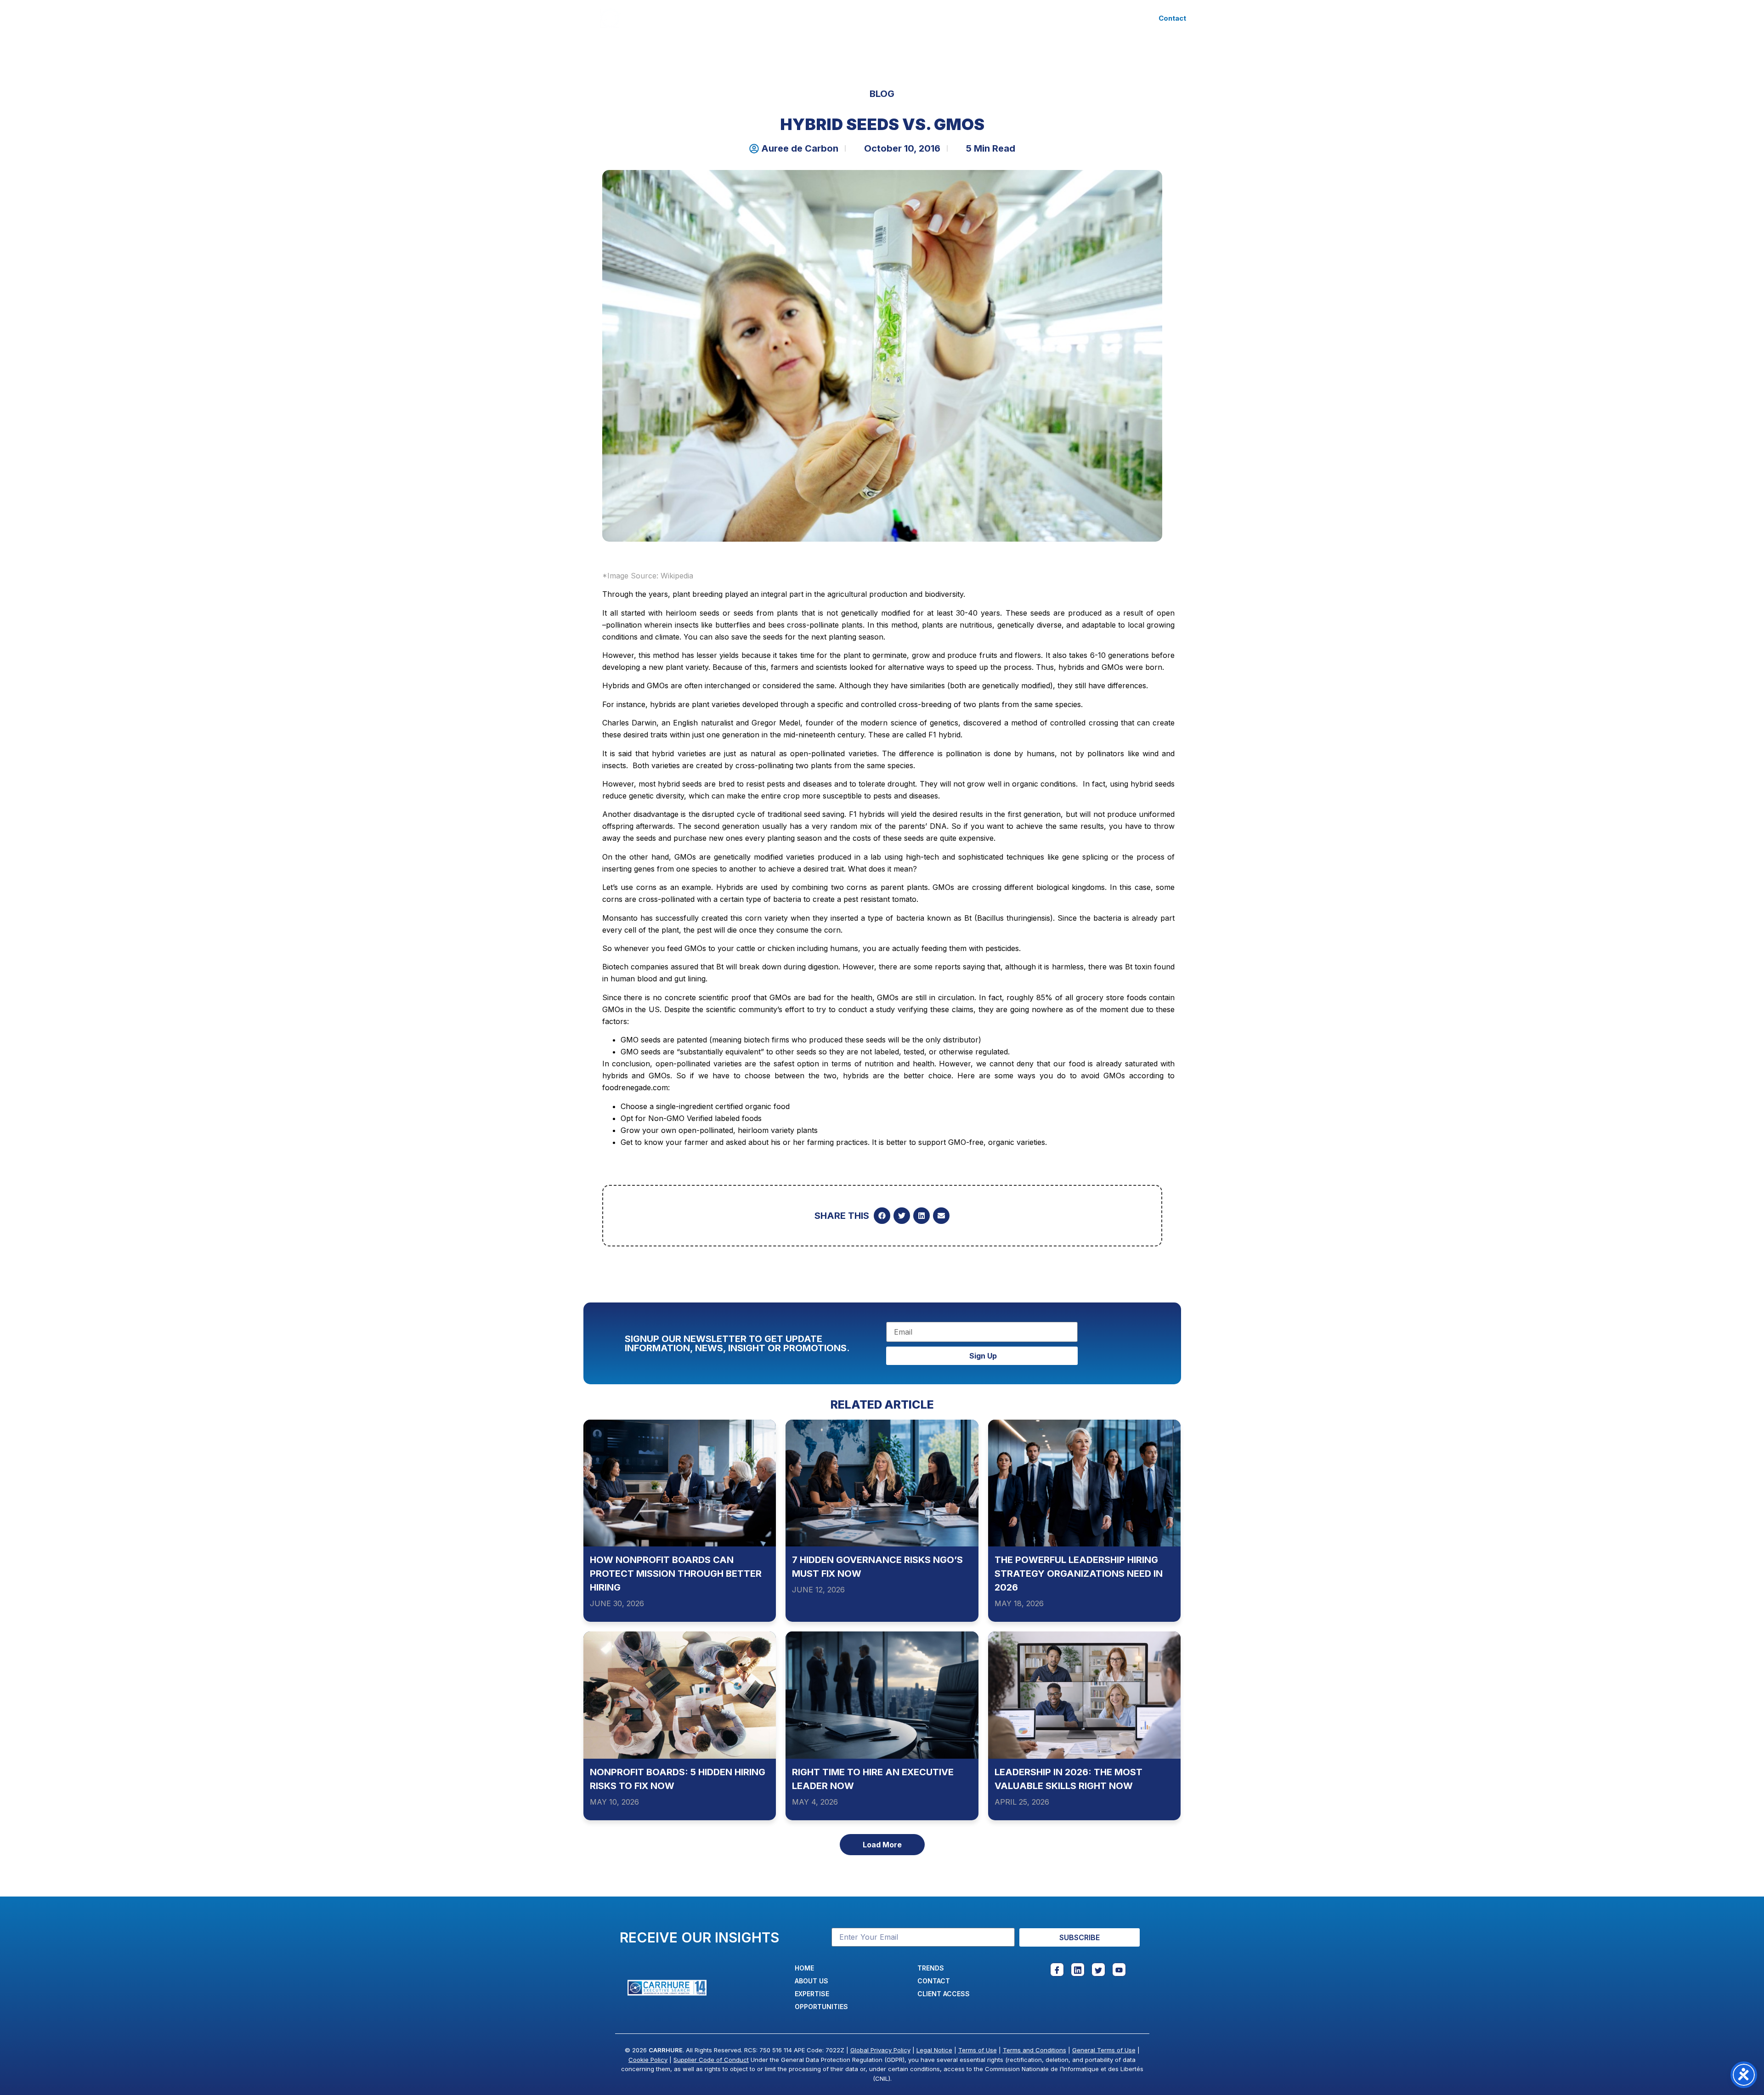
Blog (882, 94)
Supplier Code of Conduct (711, 2060)
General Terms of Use (1104, 2050)
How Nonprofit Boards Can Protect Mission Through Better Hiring (676, 1574)
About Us (759, 18)
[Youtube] (1119, 1970)
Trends (947, 18)
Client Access (1005, 18)
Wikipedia (677, 576)
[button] (882, 1216)
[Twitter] (1098, 1970)
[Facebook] (1057, 1970)
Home (713, 18)
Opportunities (888, 18)
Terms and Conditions (1035, 2050)
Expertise (812, 18)
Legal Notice (934, 2050)
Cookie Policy (648, 2060)
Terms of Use (978, 2050)
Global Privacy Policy (880, 2050)
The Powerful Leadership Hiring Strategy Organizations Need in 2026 (1079, 1574)
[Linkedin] (1078, 1970)
